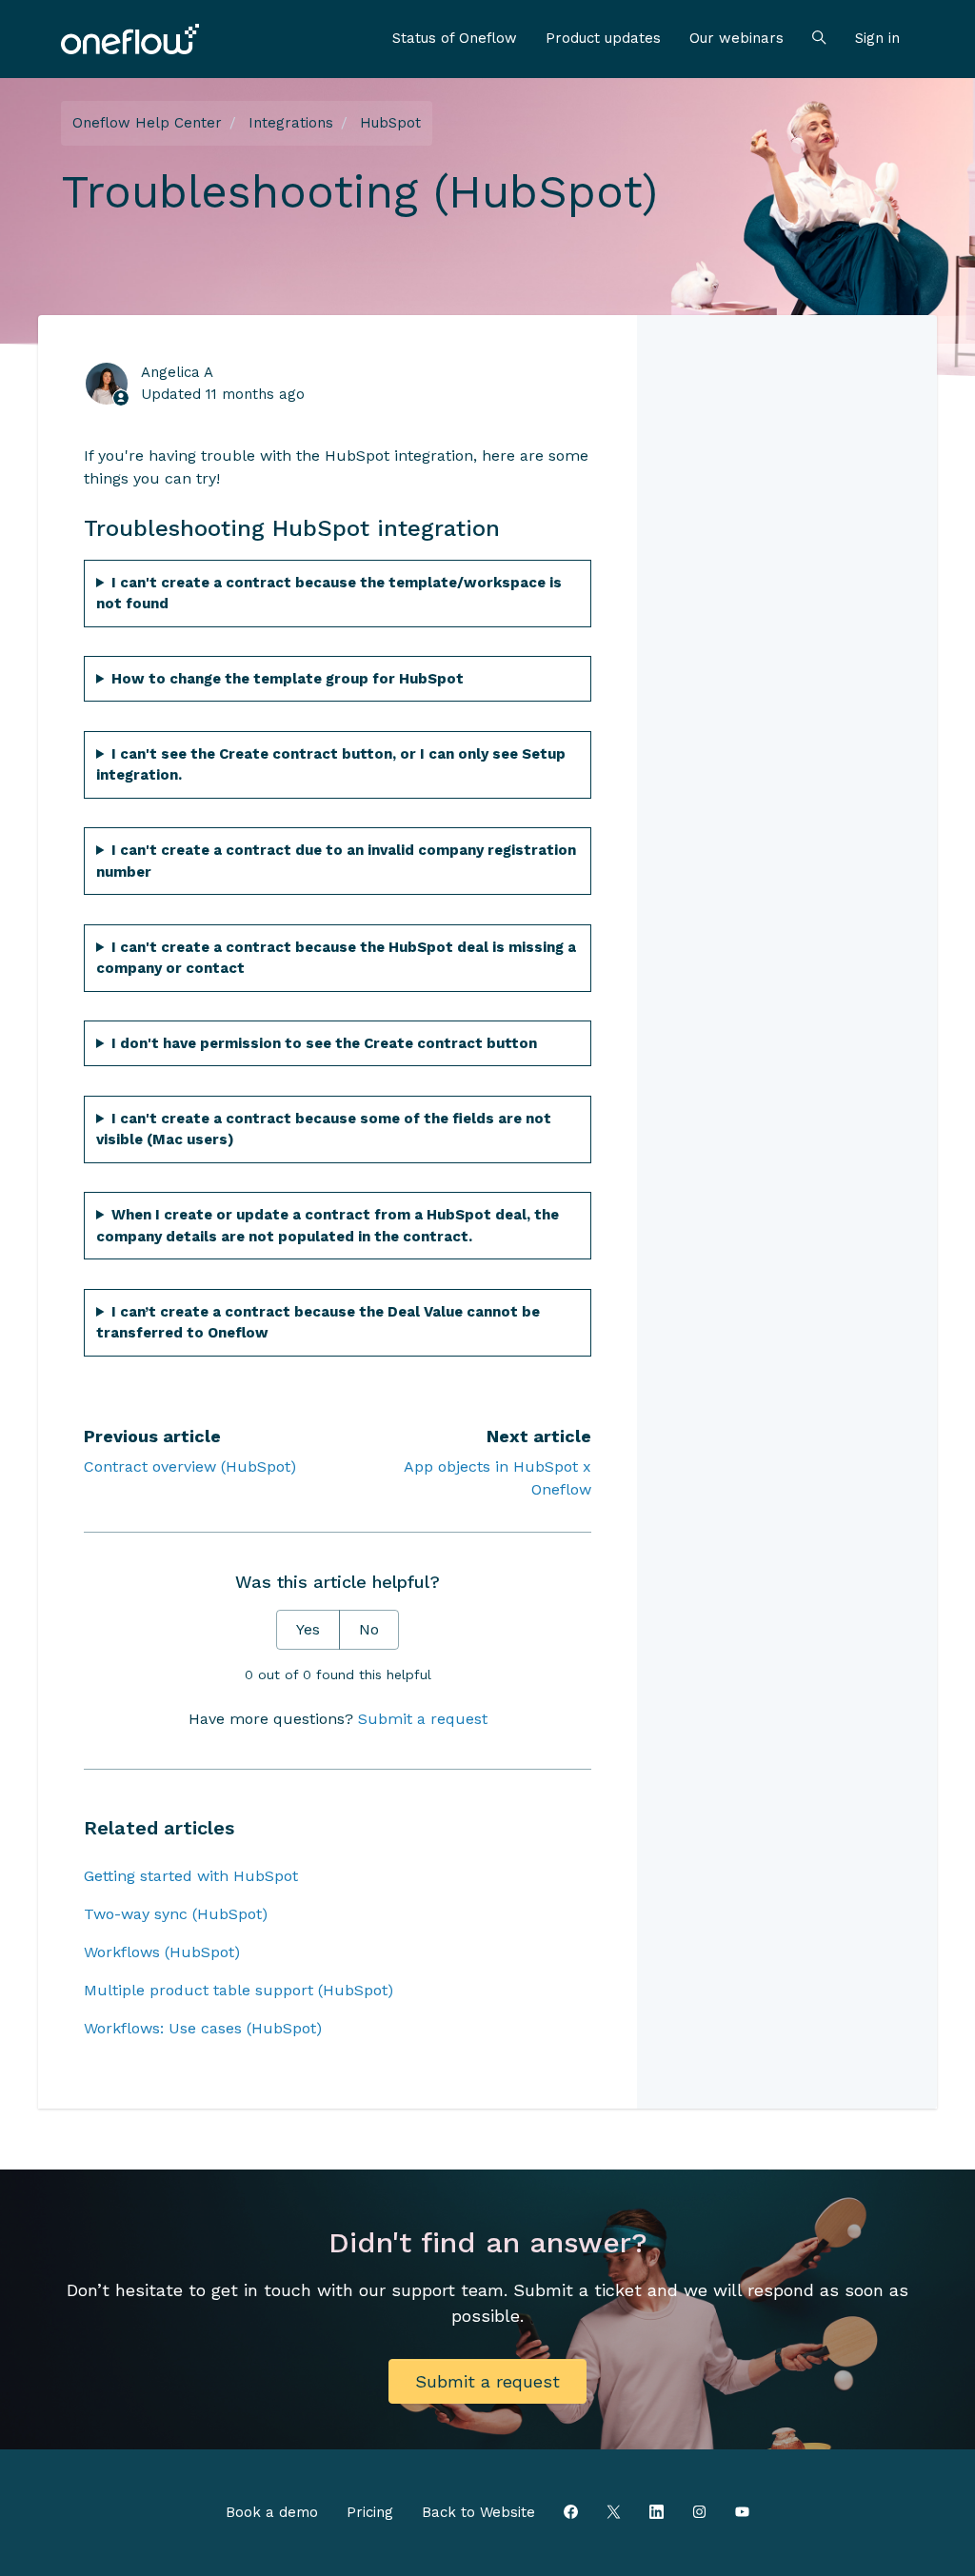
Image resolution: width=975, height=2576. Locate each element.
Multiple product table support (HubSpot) (239, 1990)
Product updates (603, 38)
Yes (308, 1629)
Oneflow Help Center (147, 123)
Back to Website (478, 2512)
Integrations (291, 123)
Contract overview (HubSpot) (190, 1466)
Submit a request (423, 1719)
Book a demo (272, 2512)
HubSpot (390, 123)
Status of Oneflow (455, 38)
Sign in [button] (877, 38)
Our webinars (736, 38)
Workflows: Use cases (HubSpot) (203, 2028)
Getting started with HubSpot (191, 1876)
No (369, 1629)
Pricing (370, 2512)
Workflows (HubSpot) (162, 1952)
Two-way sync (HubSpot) (176, 1914)
